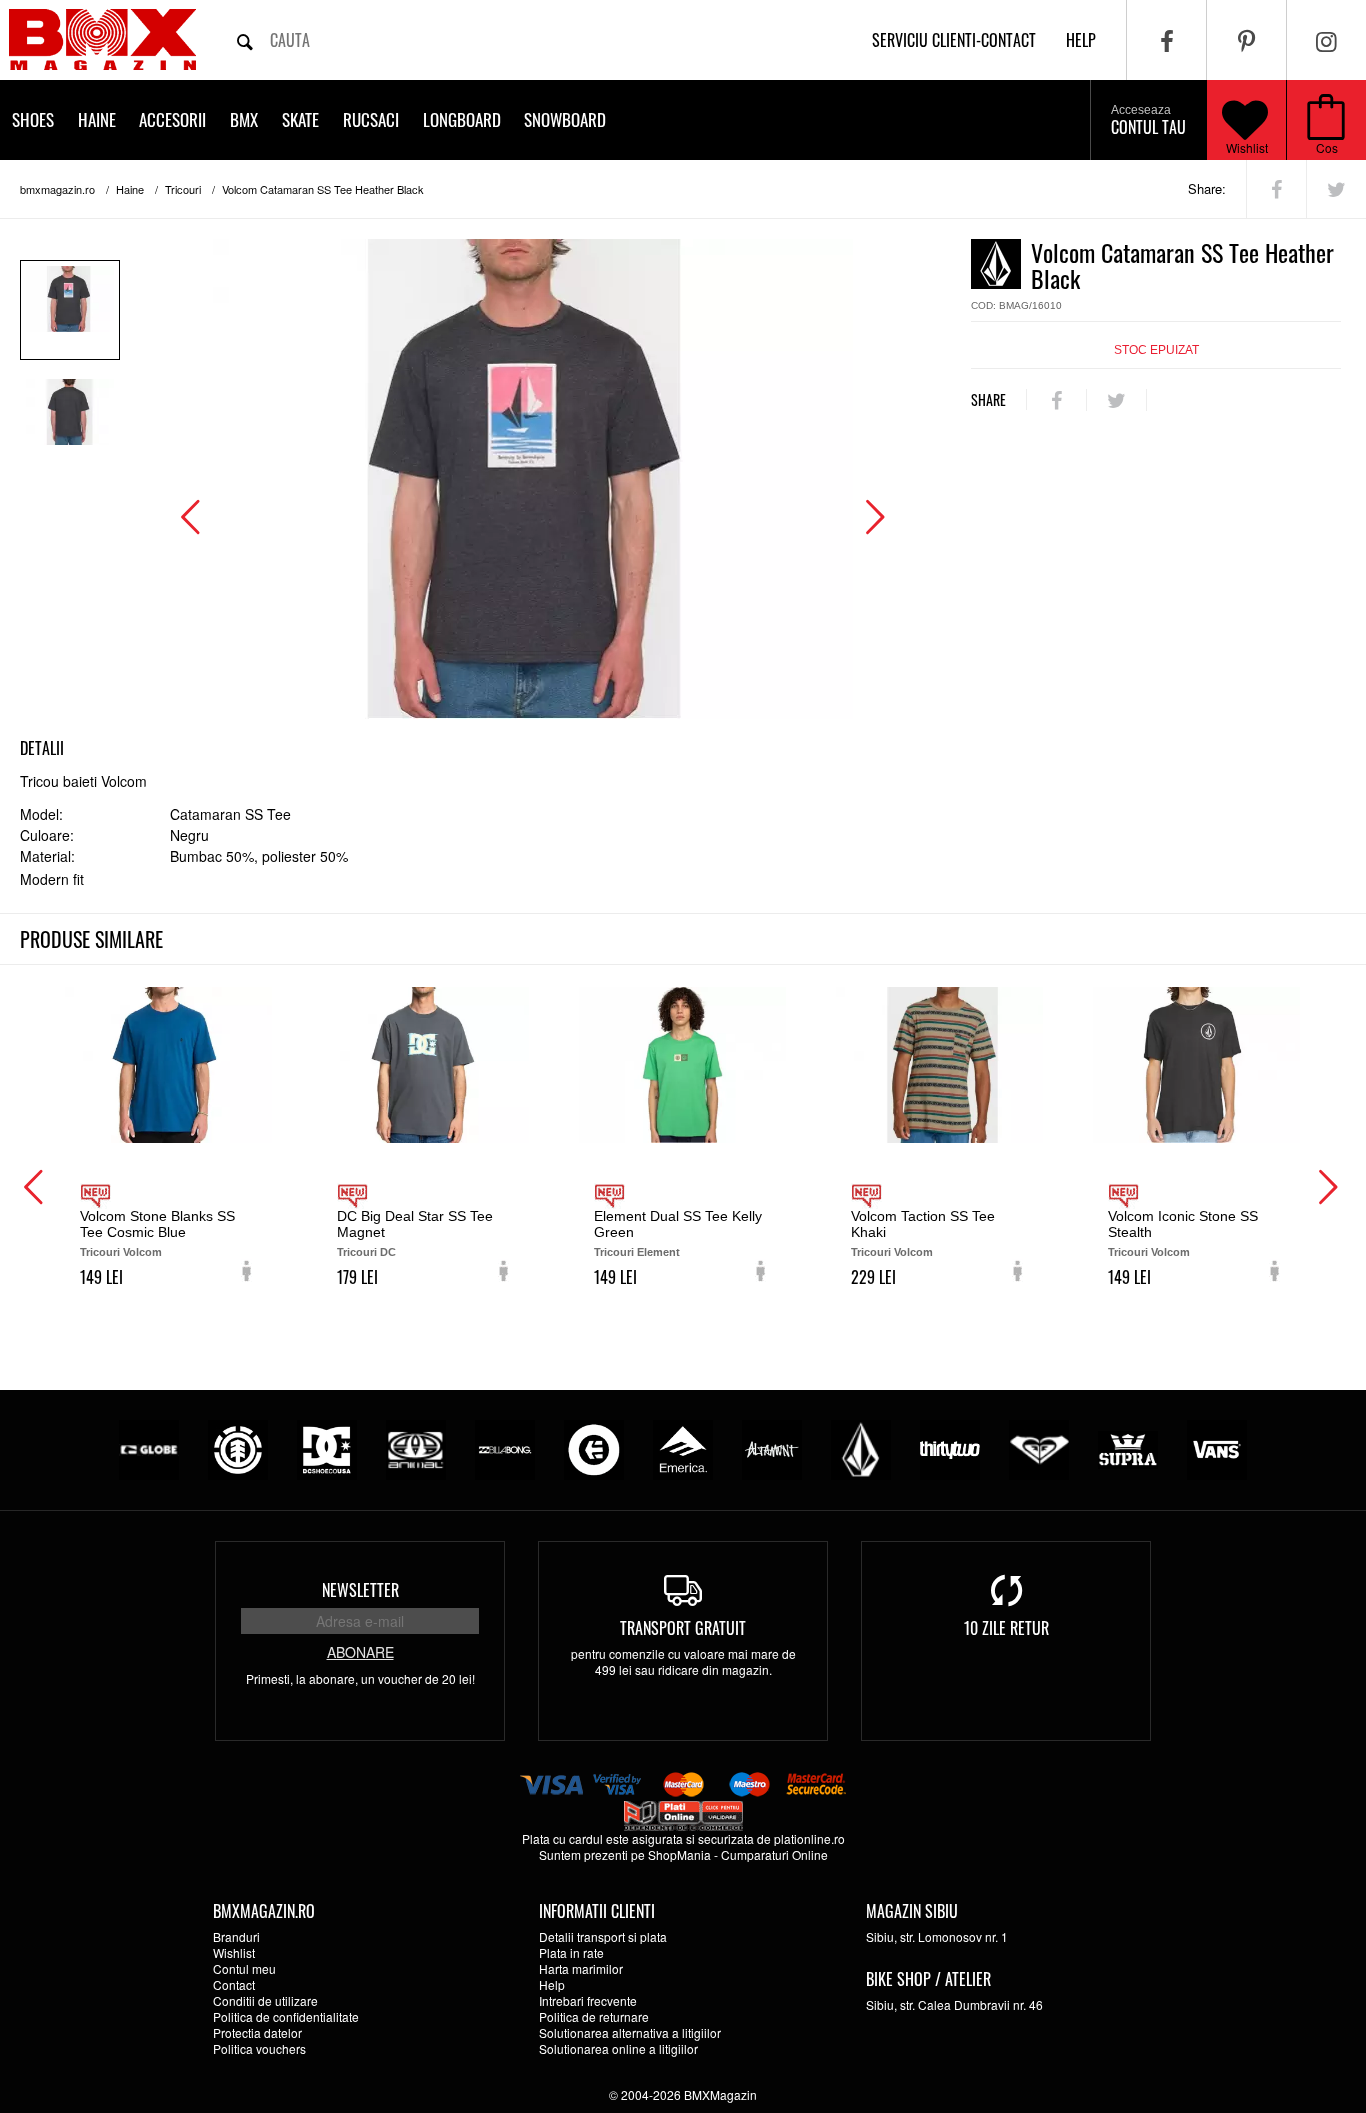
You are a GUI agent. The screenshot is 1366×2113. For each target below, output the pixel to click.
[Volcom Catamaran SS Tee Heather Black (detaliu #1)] (70, 423)
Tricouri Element (637, 1252)
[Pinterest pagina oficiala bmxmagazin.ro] (1246, 40)
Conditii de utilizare (265, 2000)
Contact (234, 1984)
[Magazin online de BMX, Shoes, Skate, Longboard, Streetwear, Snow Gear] (102, 39)
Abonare (360, 1652)
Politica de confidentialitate (286, 2016)
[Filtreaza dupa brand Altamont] (772, 1447)
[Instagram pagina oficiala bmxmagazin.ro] (1326, 40)
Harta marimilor (581, 1968)
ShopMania (679, 1854)
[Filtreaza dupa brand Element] (238, 1447)
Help (552, 1984)
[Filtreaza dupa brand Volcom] (861, 1447)
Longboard (462, 119)
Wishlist (1247, 147)
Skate (300, 119)
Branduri (236, 1936)
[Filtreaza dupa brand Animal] (416, 1447)
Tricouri (183, 189)
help (1081, 40)
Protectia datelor (257, 2032)
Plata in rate (571, 1952)
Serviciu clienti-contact (954, 40)
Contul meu (244, 1968)
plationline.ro (809, 1838)
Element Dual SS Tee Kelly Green (678, 1224)
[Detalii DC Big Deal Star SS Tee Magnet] (425, 1065)
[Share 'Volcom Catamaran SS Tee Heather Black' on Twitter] (1336, 189)
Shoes (33, 119)
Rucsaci (371, 119)
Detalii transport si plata (603, 1936)
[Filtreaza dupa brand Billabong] (505, 1447)
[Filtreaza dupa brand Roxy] (1039, 1447)
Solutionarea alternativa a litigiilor (630, 2032)
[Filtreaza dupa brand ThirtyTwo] (950, 1447)
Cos (1327, 147)
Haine (97, 119)
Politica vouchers (259, 2048)
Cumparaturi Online (774, 1854)
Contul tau (1148, 121)
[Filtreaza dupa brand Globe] (149, 1447)
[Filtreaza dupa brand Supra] (1128, 1447)
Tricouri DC (366, 1252)
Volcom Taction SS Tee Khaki (923, 1224)
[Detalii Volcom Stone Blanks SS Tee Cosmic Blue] (168, 1065)
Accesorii (172, 119)
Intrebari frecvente (588, 2000)
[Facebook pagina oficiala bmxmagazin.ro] (1166, 40)
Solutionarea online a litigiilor (618, 2048)
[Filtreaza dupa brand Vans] (1217, 1447)
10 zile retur (1006, 1628)
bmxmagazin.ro (57, 189)
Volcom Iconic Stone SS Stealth (1183, 1224)
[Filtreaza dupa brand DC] (327, 1447)
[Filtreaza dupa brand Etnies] (594, 1447)
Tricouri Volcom (121, 1252)
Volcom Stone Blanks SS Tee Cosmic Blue (157, 1224)
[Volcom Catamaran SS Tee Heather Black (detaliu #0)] (70, 310)
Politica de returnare (594, 2016)
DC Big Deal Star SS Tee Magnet (415, 1224)
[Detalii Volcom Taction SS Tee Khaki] (939, 1065)
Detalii (42, 748)
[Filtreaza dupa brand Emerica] (683, 1447)
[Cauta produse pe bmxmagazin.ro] (245, 40)
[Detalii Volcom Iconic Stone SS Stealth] (1196, 1065)
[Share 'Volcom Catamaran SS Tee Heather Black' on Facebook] (1276, 189)
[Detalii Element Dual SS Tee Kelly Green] (682, 1065)
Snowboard (565, 119)
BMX (244, 119)
